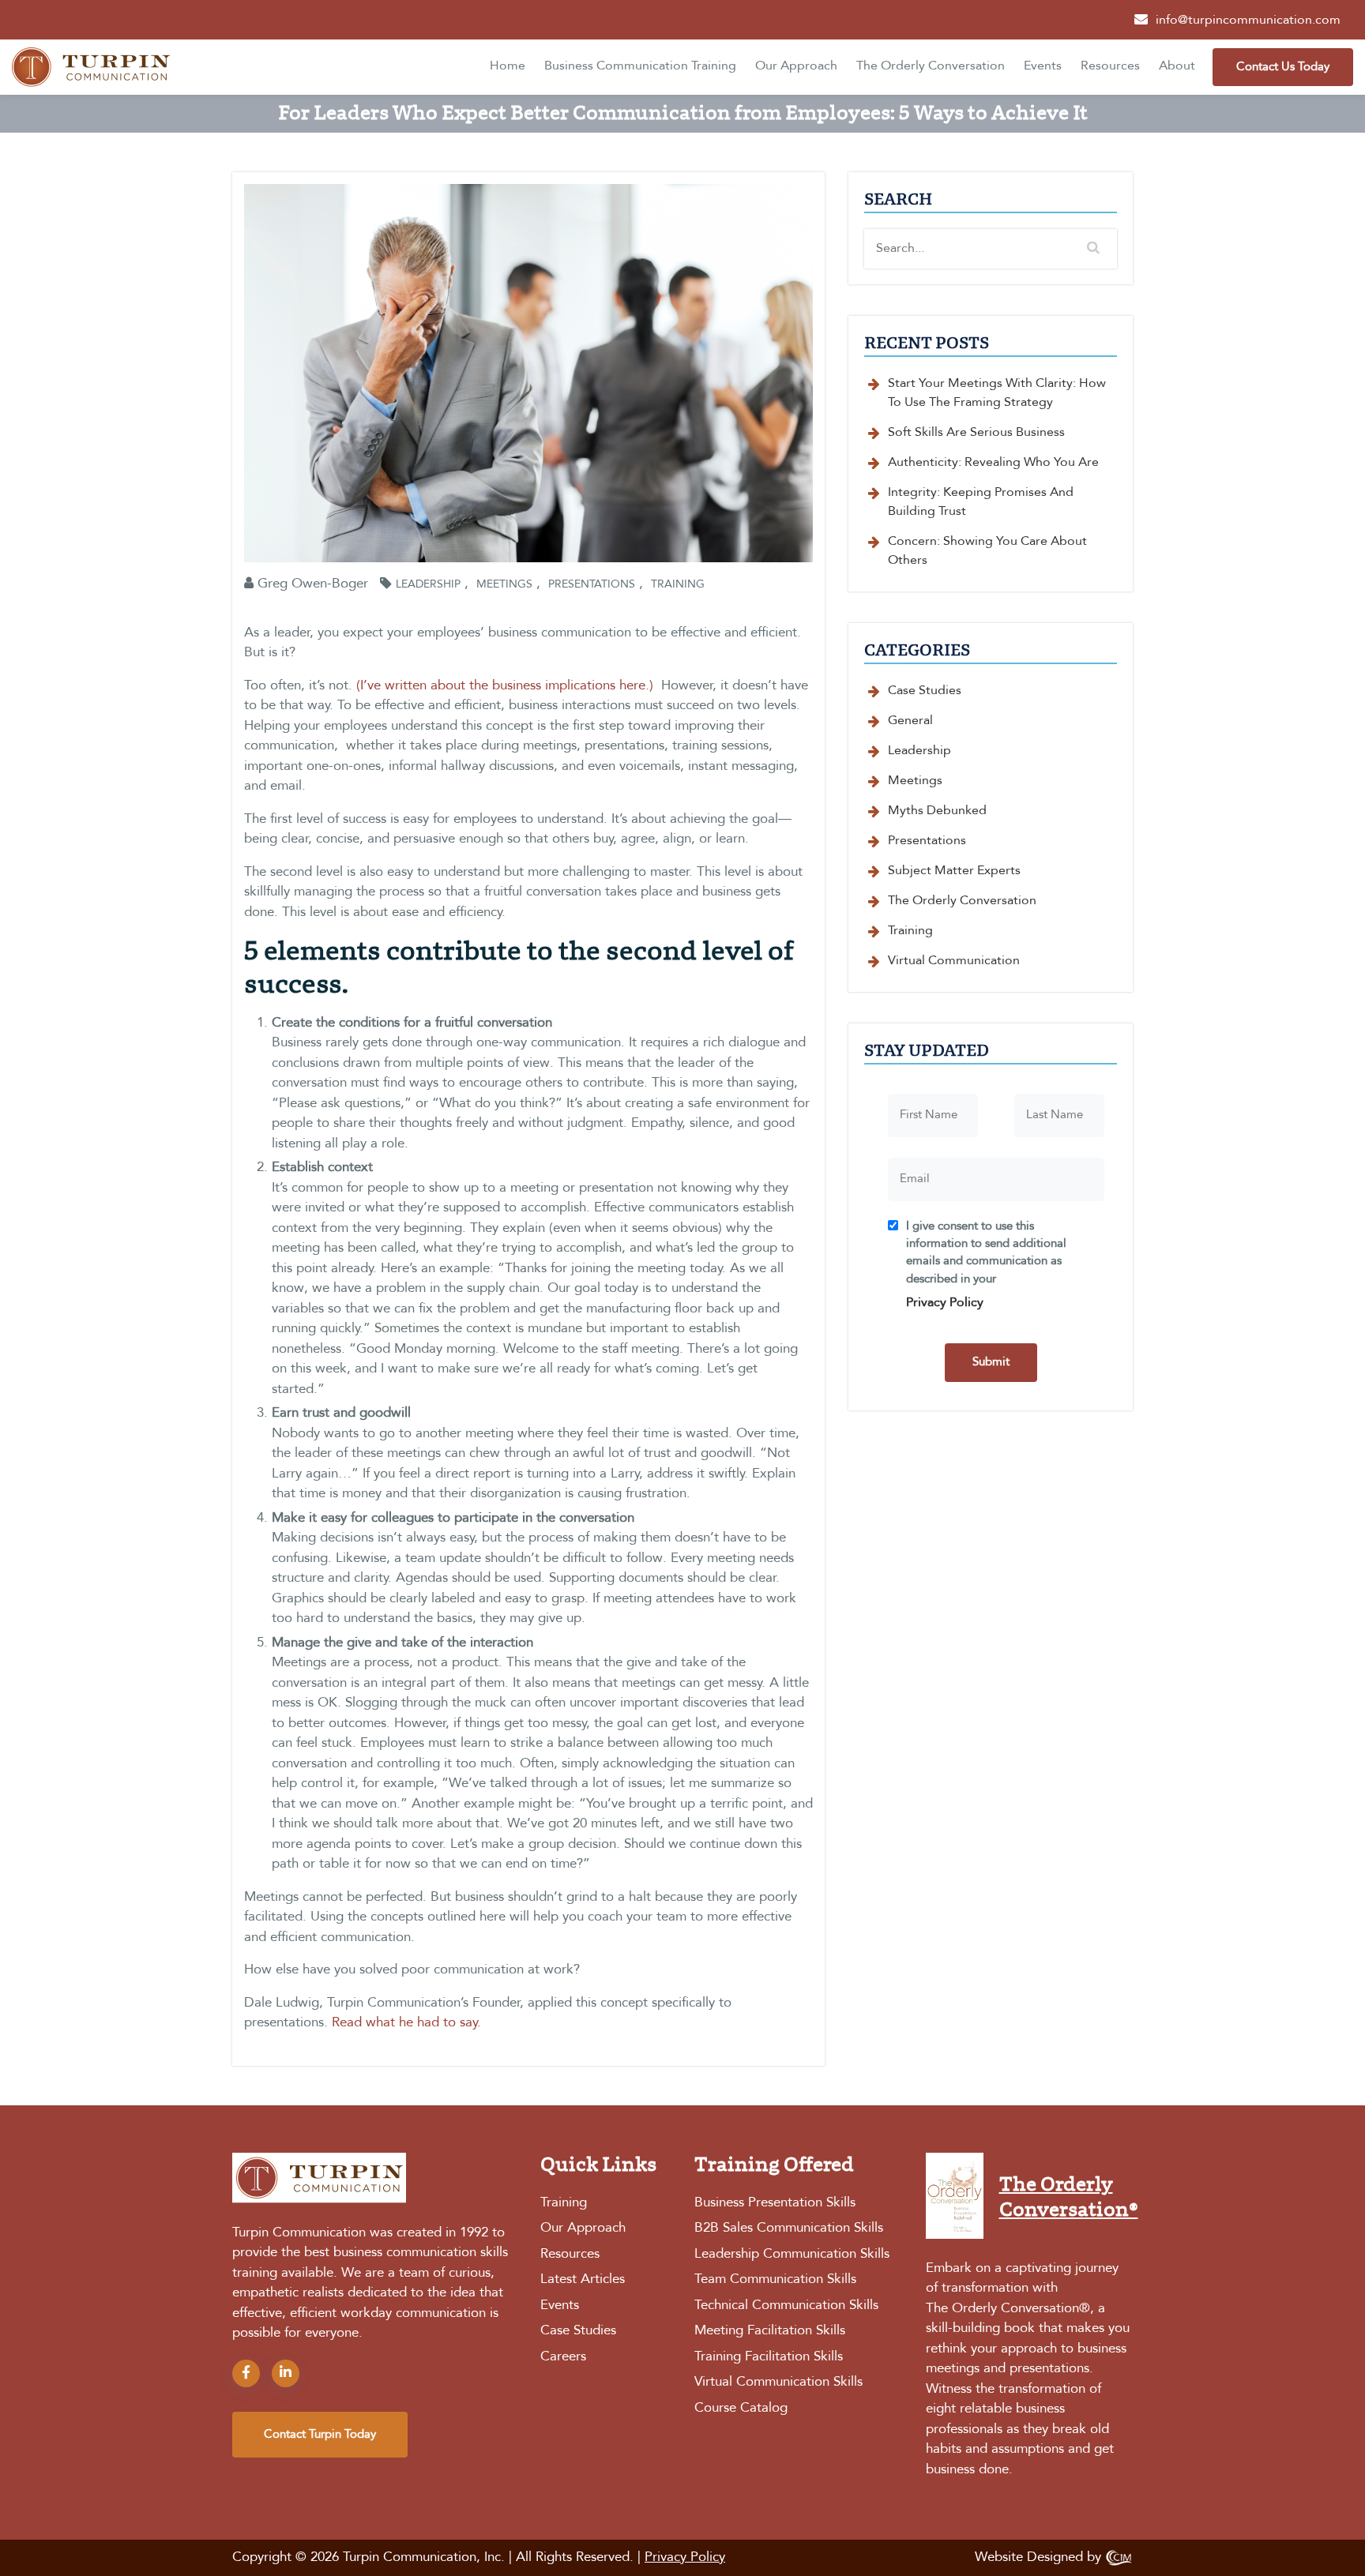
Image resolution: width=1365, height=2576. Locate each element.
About (1177, 66)
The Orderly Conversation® (1008, 2309)
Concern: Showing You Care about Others (987, 551)
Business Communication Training (640, 66)
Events (1043, 66)
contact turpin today (320, 2435)
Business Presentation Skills (775, 2203)
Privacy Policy (945, 1303)
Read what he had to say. (406, 2023)
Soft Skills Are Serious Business (976, 433)
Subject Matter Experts (954, 871)
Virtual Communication (954, 961)
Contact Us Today (1283, 67)
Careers (563, 2357)
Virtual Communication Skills (778, 2382)
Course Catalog (741, 2408)
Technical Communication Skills (786, 2306)
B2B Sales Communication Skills (789, 2228)
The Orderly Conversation (931, 66)
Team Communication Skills (775, 2279)
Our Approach (796, 66)
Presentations (592, 584)
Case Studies (925, 691)
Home (508, 66)
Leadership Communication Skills (792, 2254)
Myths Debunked (937, 811)
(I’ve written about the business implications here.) (505, 686)
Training (678, 584)
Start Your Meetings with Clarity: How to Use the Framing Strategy (997, 393)
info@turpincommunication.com (1248, 21)
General (910, 721)
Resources (1110, 66)
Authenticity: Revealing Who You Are (993, 463)
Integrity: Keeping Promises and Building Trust (981, 502)
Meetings (504, 584)
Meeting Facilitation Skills (770, 2331)
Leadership (428, 584)
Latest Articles (583, 2279)
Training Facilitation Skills (769, 2357)
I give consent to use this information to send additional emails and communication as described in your (986, 1265)
